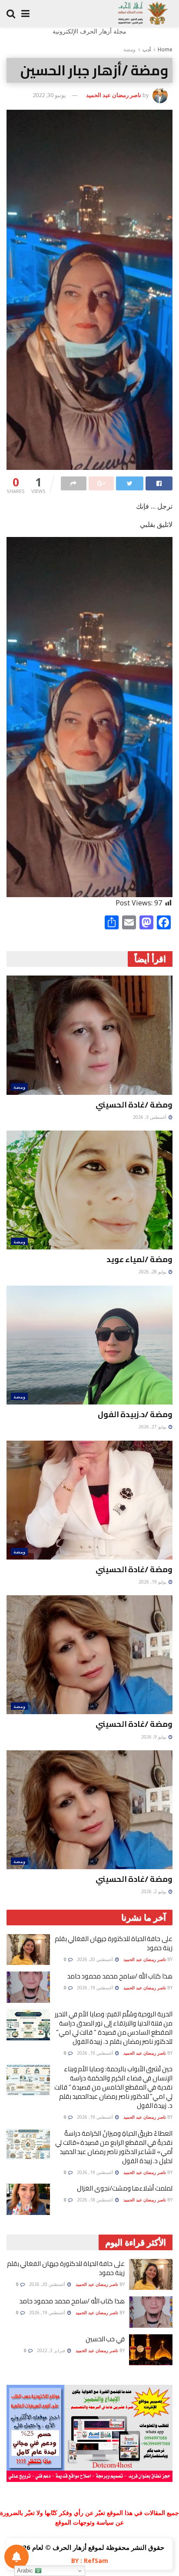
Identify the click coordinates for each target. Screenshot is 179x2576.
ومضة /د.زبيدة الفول (135, 1414)
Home (165, 49)
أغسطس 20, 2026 (96, 1959)
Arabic (26, 2571)
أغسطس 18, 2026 (96, 2200)
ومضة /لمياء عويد (139, 1259)
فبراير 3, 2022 (52, 2350)
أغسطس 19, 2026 (96, 1988)
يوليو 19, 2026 (153, 1582)
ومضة (129, 49)
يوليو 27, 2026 (153, 1427)
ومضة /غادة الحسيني (134, 1105)
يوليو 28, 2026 (153, 1272)
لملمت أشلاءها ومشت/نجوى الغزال (125, 2188)
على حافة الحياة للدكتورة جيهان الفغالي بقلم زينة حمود (114, 1943)
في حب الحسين (105, 2339)
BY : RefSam (90, 2561)
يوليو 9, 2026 (154, 1737)
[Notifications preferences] (17, 2557)
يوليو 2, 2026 (154, 1891)
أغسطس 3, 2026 (150, 1117)
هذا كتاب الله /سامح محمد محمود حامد (120, 1976)
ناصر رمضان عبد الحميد (114, 95)
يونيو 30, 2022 (49, 95)
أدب (147, 49)
